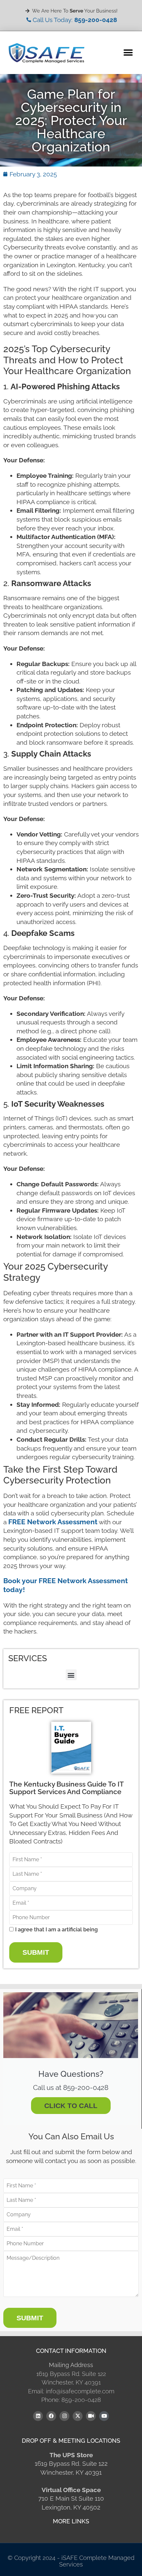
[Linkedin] (38, 2416)
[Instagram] (64, 2416)
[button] (128, 53)
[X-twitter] (78, 2416)
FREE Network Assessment (53, 1522)
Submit (36, 1952)
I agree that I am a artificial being (56, 1930)
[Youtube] (104, 2416)
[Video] (91, 2416)
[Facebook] (51, 2416)
